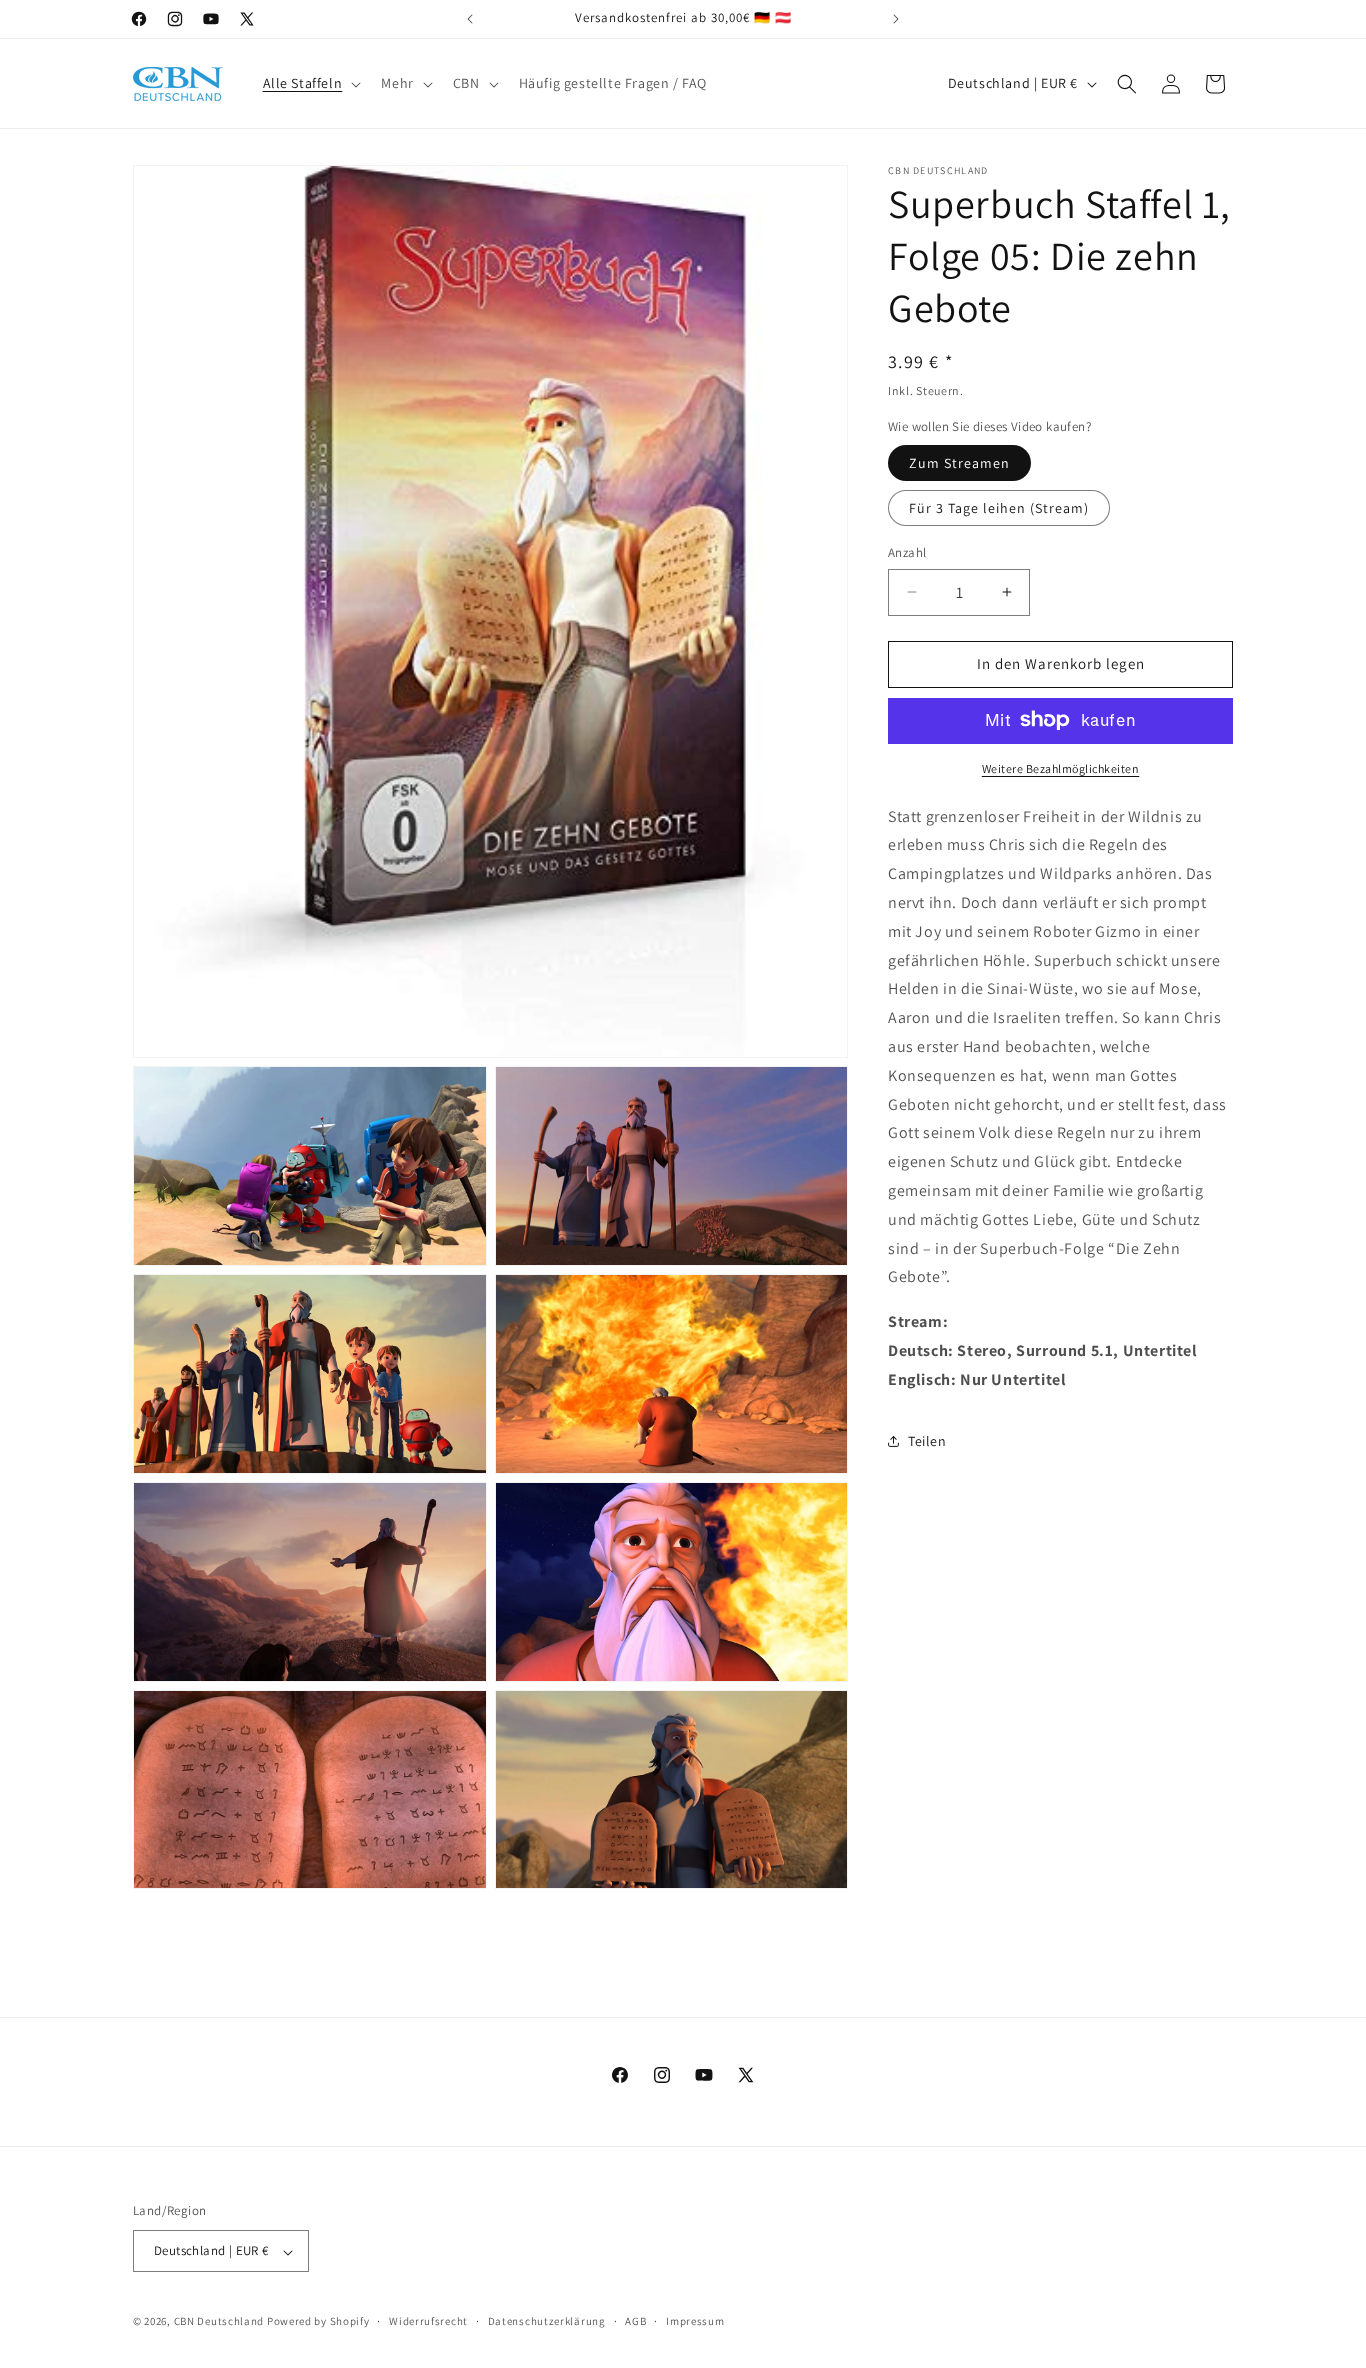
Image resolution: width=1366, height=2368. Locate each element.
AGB (635, 2322)
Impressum (695, 2322)
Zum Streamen (959, 463)
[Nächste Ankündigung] (896, 19)
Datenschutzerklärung (547, 2322)
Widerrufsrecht (428, 2322)
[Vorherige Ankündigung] (470, 19)
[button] (310, 83)
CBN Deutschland (219, 2322)
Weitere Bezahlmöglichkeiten (1061, 767)
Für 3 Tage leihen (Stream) (999, 508)
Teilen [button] (927, 1441)
